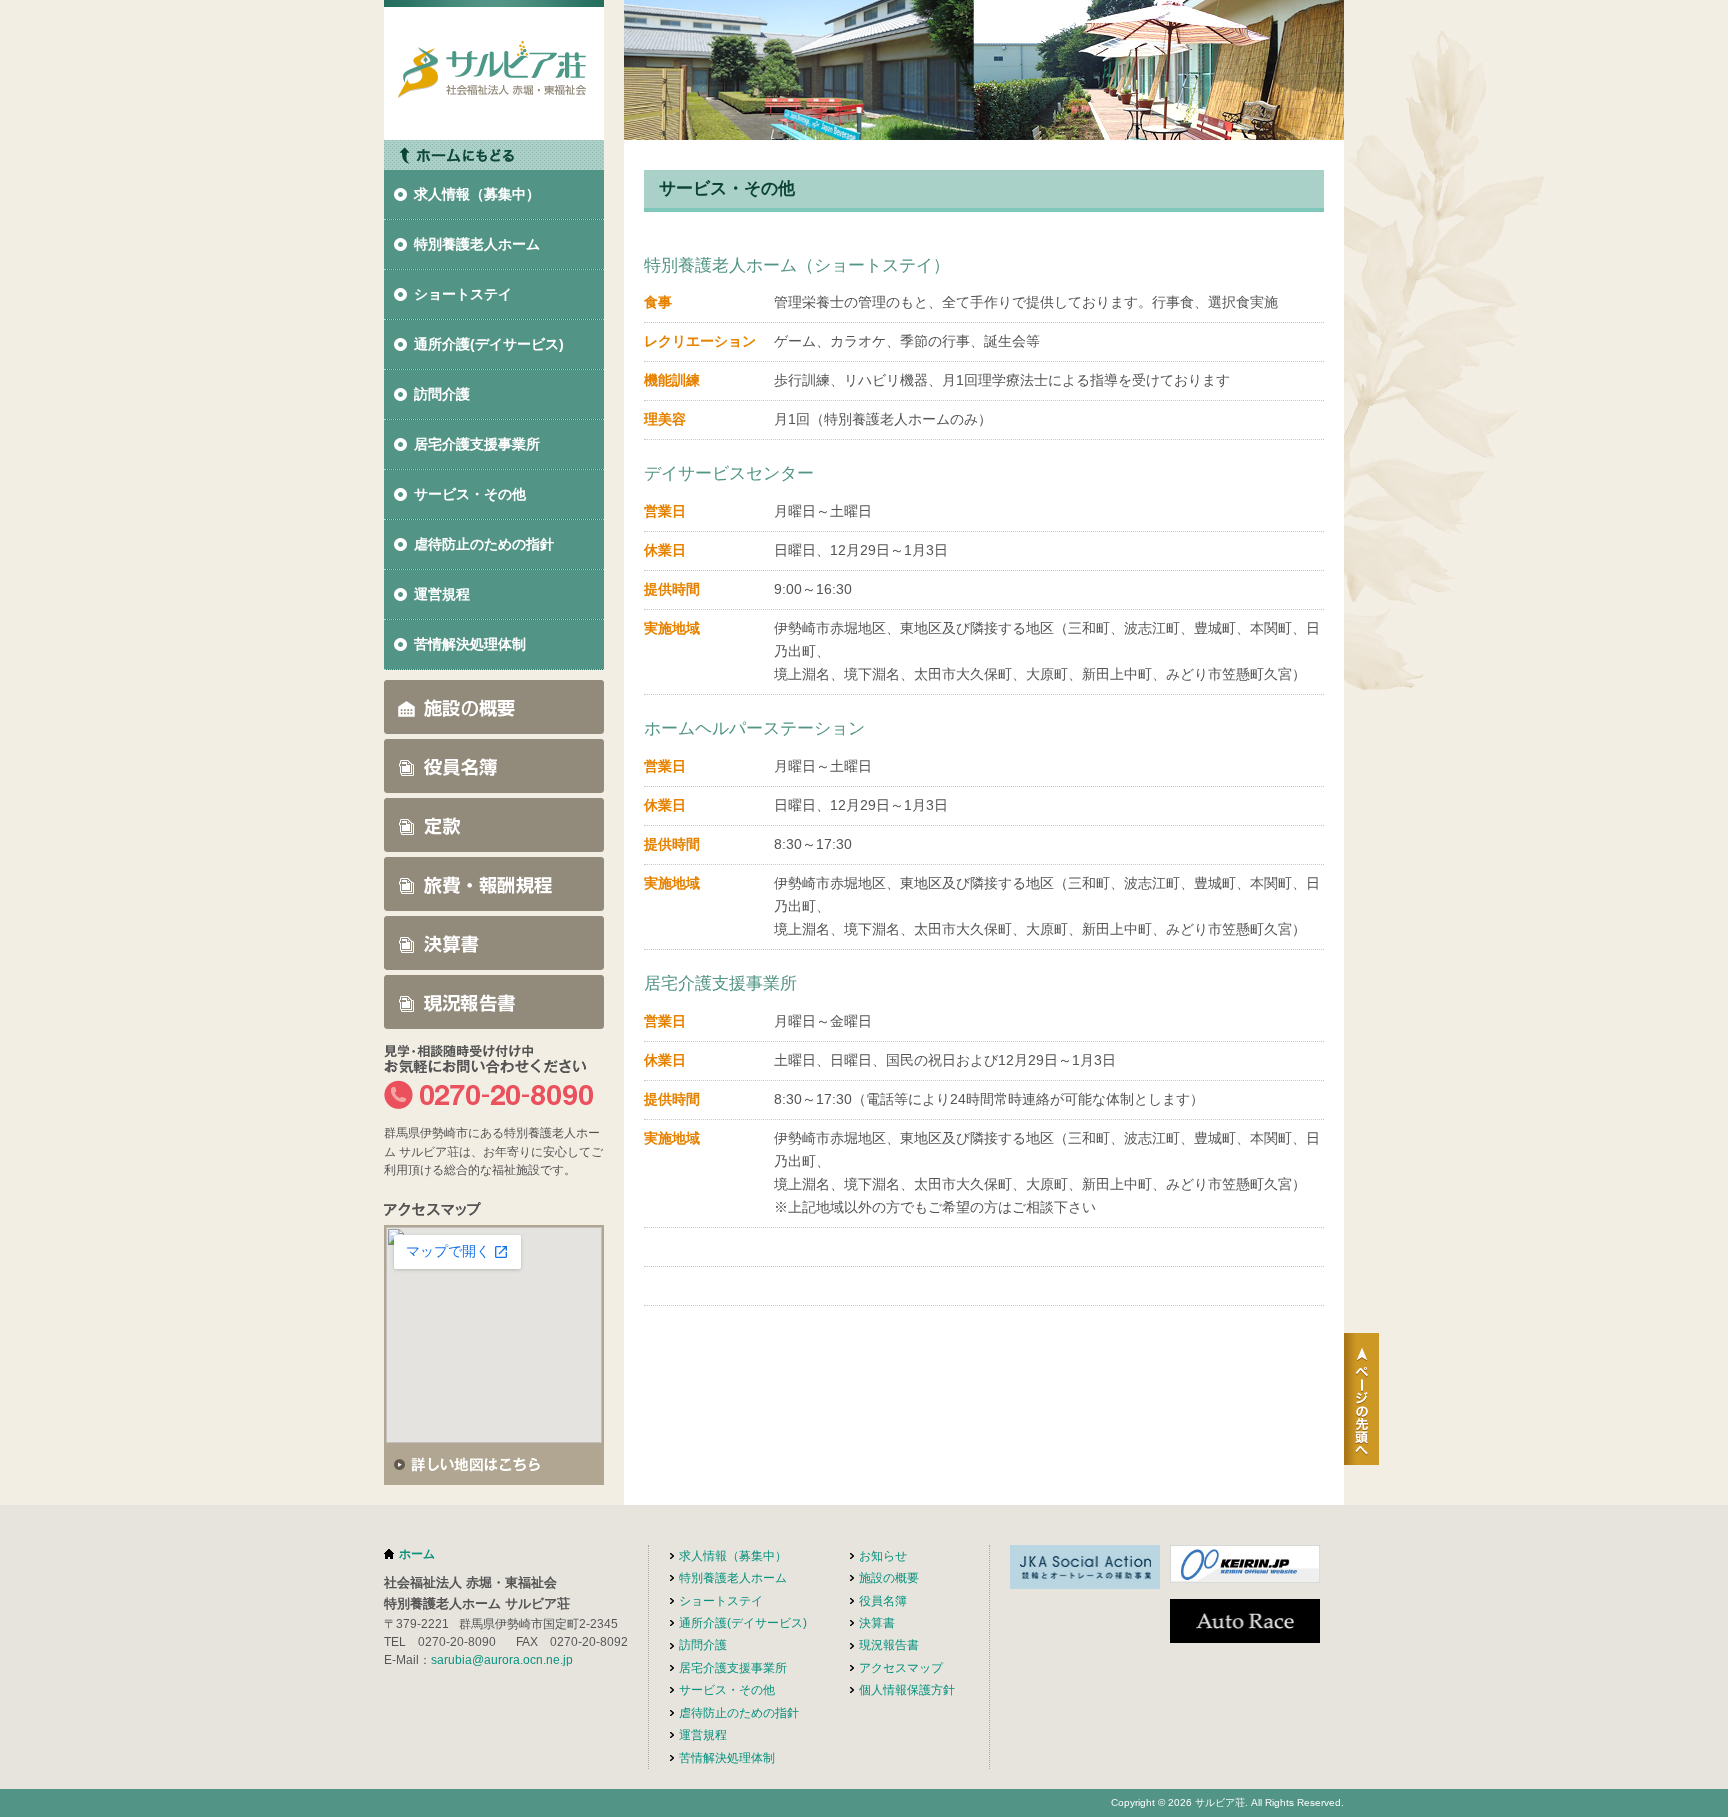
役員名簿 (883, 1601)
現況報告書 (889, 1645)
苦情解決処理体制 (470, 644)
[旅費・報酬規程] (494, 899)
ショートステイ (463, 294)
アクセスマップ (901, 1668)
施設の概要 (889, 1578)
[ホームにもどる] (494, 158)
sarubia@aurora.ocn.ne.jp (502, 1660)
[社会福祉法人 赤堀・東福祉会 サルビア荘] (494, 128)
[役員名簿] (494, 781)
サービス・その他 (470, 494)
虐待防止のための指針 (484, 544)
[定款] (494, 840)
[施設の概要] (494, 722)
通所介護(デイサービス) (489, 344)
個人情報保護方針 (907, 1690)
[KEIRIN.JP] (1245, 1571)
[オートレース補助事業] (1245, 1631)
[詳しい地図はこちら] (494, 1473)
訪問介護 (442, 394)
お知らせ (883, 1556)
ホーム (417, 1554)
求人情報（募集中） (477, 194)
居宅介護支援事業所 (477, 444)
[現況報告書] (494, 1017)
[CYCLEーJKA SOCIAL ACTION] (1085, 1577)
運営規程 (442, 594)
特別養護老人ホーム (477, 244)
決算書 (877, 1623)
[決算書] (494, 958)
